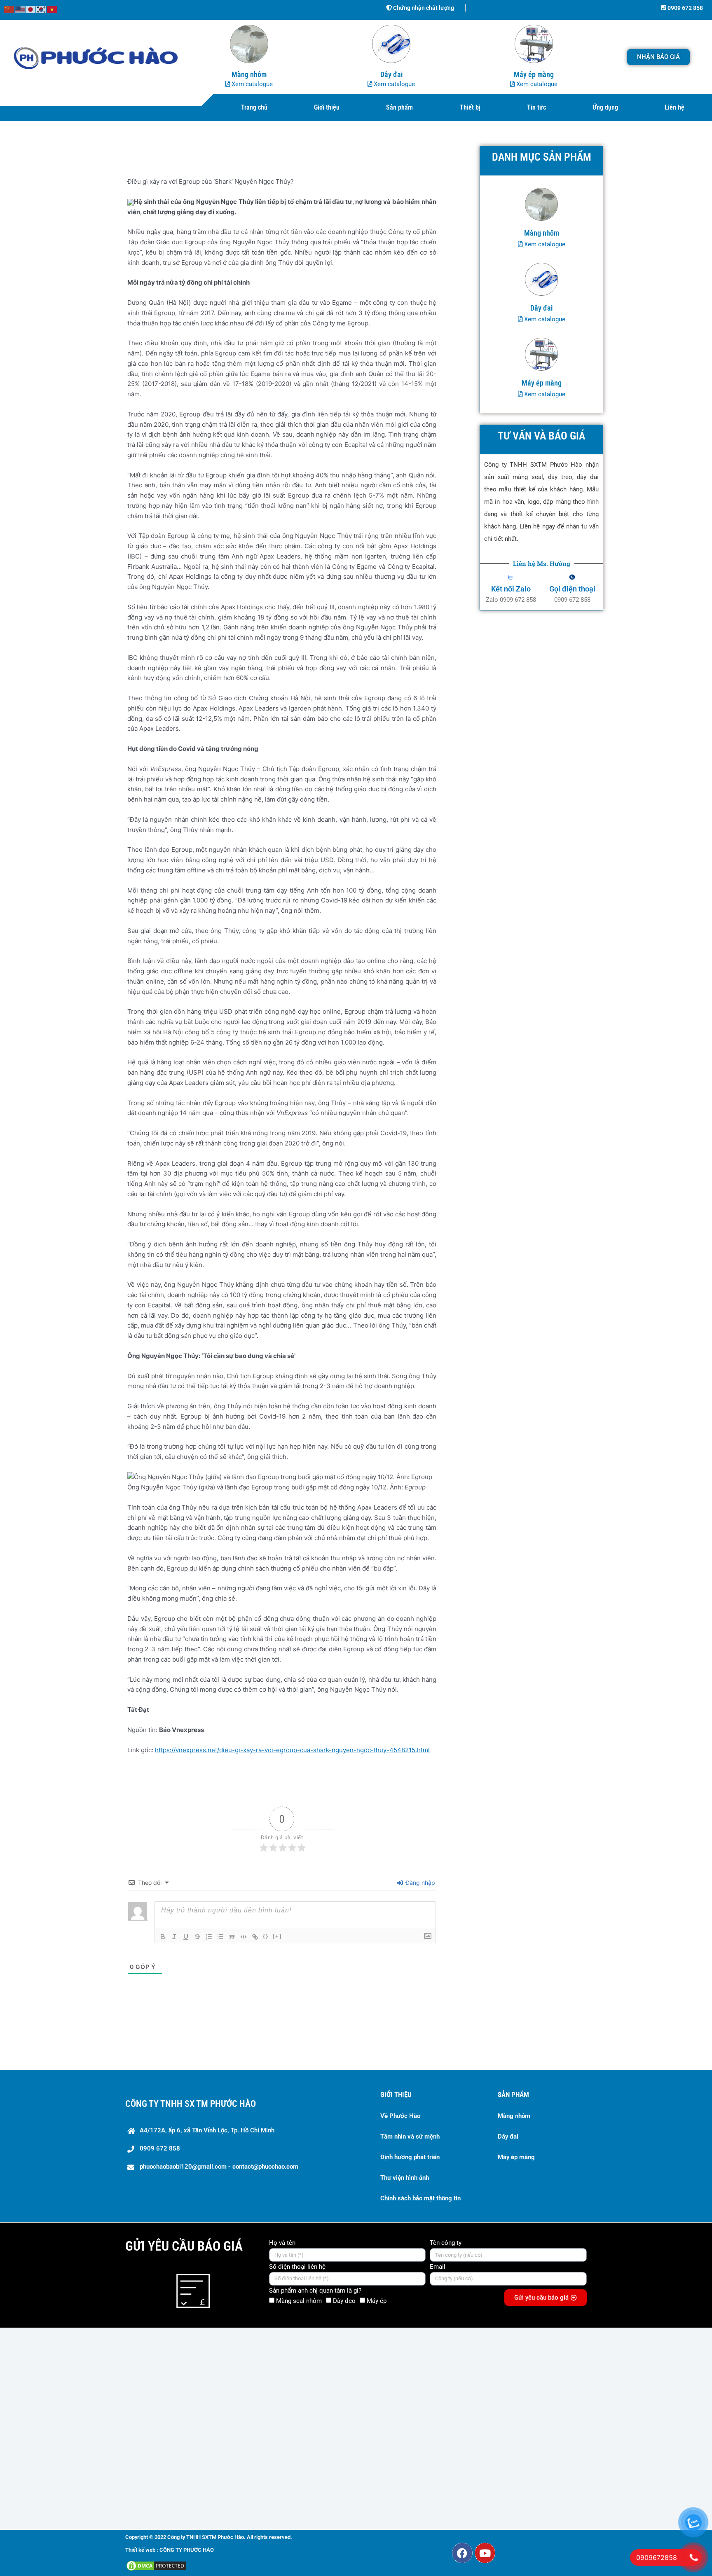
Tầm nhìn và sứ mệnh (410, 2137)
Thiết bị (470, 107)
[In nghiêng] (174, 1937)
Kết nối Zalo (511, 589)
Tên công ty (446, 2243)
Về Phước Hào (400, 2116)
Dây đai (508, 2137)
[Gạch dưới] (186, 1937)
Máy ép (377, 2301)
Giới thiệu (327, 107)
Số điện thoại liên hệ (297, 2267)
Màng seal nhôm (299, 2301)
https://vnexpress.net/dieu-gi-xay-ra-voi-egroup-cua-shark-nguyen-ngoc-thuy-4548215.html (292, 1750)
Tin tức (536, 107)
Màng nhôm (514, 2116)
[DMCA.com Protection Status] (156, 2565)
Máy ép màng (516, 2157)
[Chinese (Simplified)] (9, 9)
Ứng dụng (605, 107)
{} (266, 1936)
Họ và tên (282, 2243)
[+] (277, 1936)
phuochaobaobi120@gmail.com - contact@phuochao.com (219, 2167)
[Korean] (42, 9)
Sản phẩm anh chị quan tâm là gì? (315, 2291)
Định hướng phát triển (410, 2157)
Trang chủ (254, 107)
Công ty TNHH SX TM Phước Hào (191, 2104)
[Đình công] (197, 1937)
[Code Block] (244, 1937)
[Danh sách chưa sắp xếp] (220, 1937)
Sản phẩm (399, 107)
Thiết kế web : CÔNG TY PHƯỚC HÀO (170, 2550)
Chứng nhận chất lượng (423, 8)
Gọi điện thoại (572, 589)
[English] (20, 9)
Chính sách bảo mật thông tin (420, 2198)
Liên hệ (675, 107)
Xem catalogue (251, 84)
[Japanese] (31, 9)
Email (438, 2267)
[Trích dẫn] (232, 1937)
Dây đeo (344, 2301)
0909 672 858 (685, 8)
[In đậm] (163, 1937)
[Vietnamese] (52, 9)
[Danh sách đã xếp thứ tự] (209, 1937)
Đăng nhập (419, 1883)
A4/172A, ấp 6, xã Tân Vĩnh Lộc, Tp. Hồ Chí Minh (207, 2130)
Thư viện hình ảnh (405, 2178)
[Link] (255, 1937)
